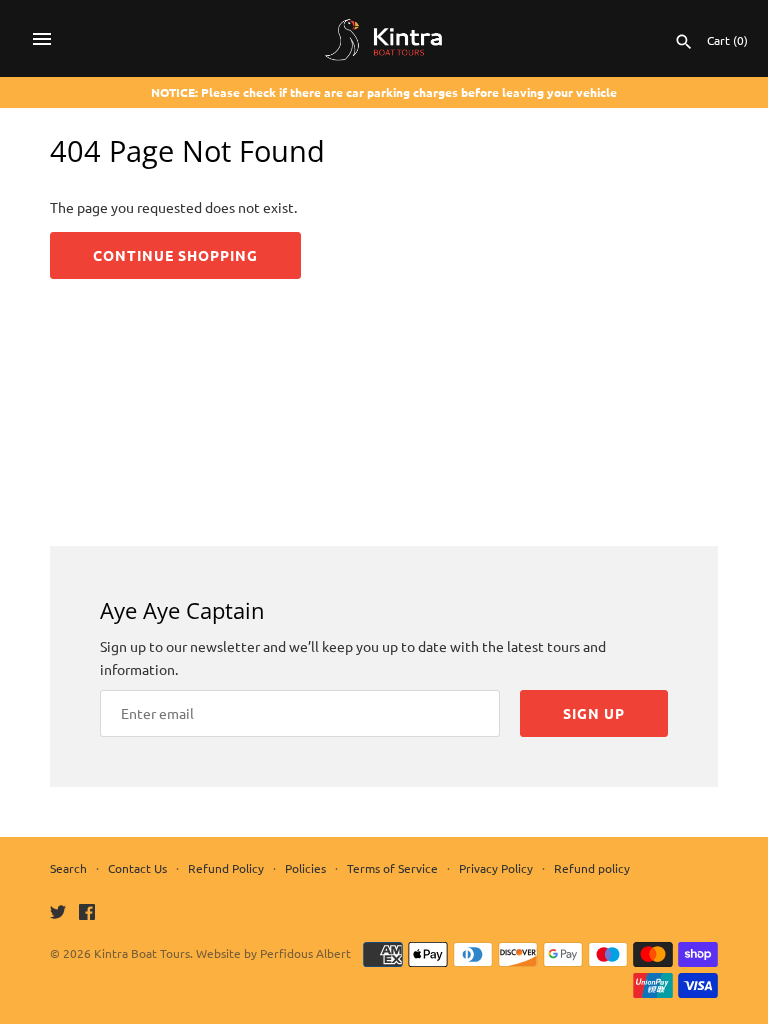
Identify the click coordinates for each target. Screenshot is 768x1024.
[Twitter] (58, 913)
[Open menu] (42, 39)
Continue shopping (175, 255)
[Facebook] (87, 913)
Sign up (594, 713)
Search (68, 868)
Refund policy (592, 868)
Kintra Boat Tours (142, 953)
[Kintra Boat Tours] (384, 38)
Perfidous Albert (305, 953)
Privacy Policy (496, 868)
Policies (305, 868)
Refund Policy (226, 868)
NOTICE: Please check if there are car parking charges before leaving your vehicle (384, 92)
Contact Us (137, 868)
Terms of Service (392, 868)
